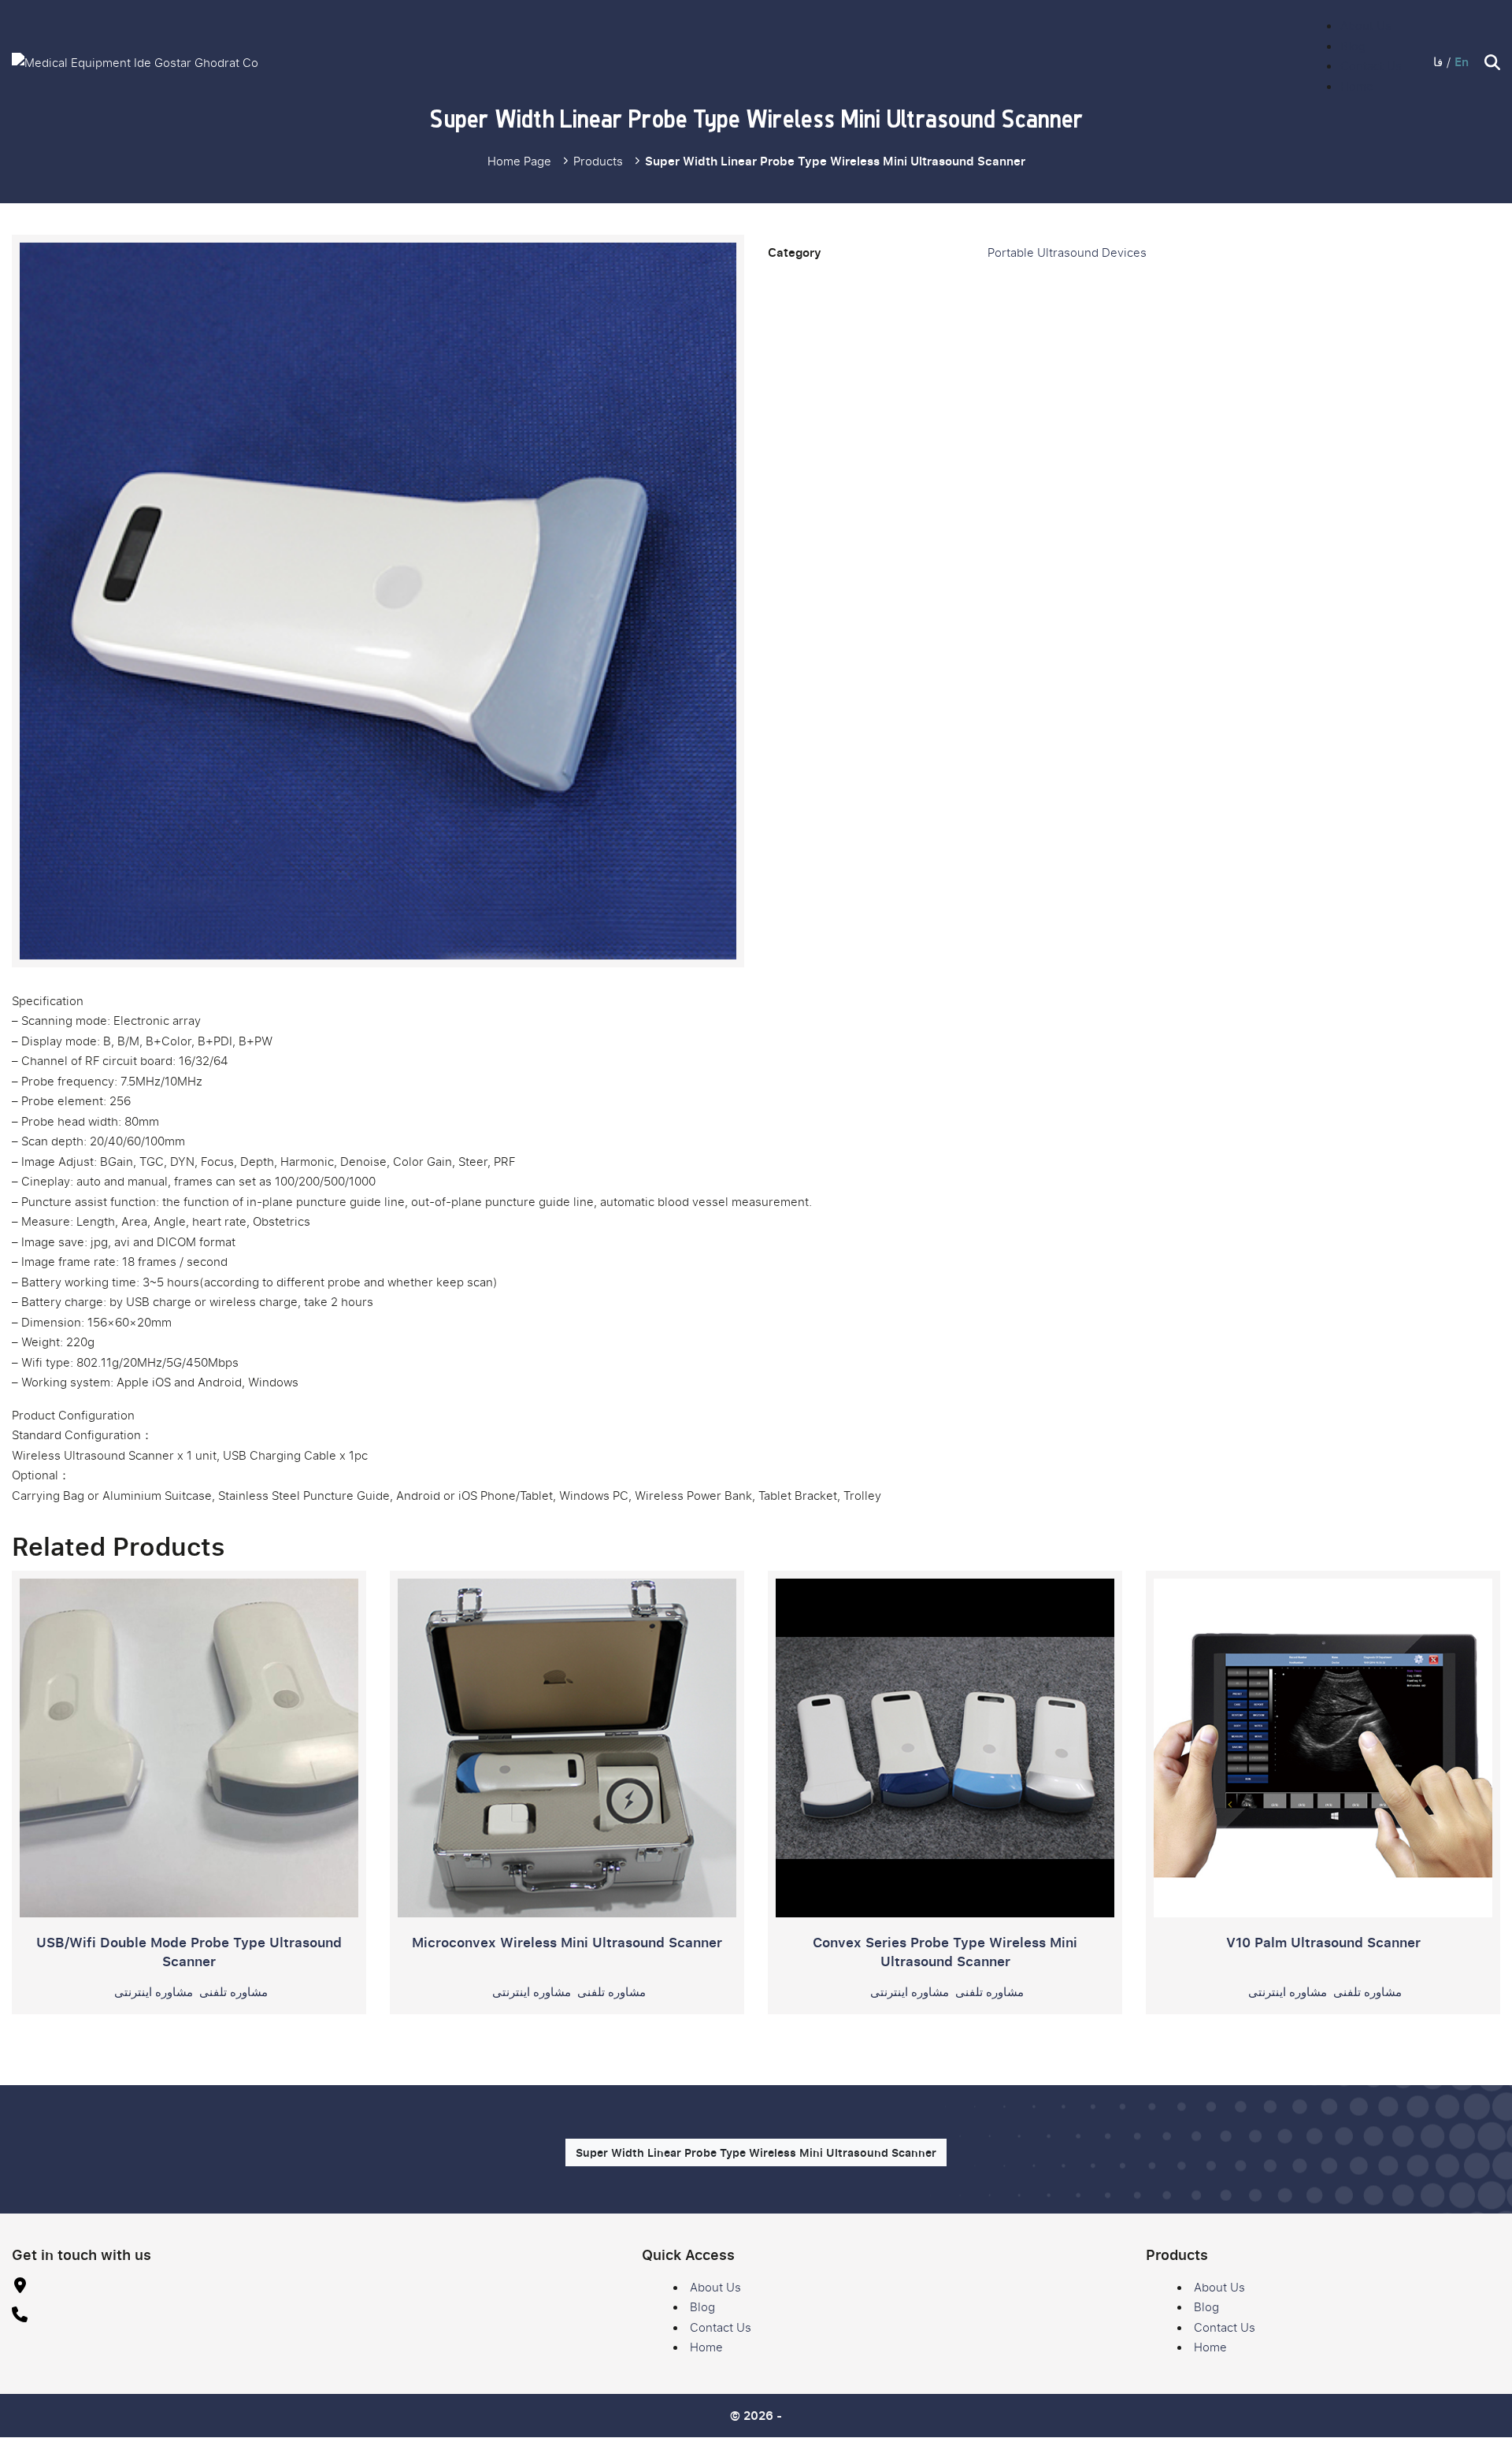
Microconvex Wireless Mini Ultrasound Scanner (567, 1942)
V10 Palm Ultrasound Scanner (1323, 1942)
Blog (1353, 46)
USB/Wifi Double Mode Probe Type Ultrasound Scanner (189, 1952)
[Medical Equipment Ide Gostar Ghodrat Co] (135, 63)
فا (1438, 61)
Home (1357, 86)
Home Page (519, 161)
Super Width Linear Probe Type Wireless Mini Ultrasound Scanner (756, 2152)
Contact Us (1371, 65)
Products (598, 161)
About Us (1366, 25)
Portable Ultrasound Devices (1067, 252)
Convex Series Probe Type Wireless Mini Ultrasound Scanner (945, 1952)
